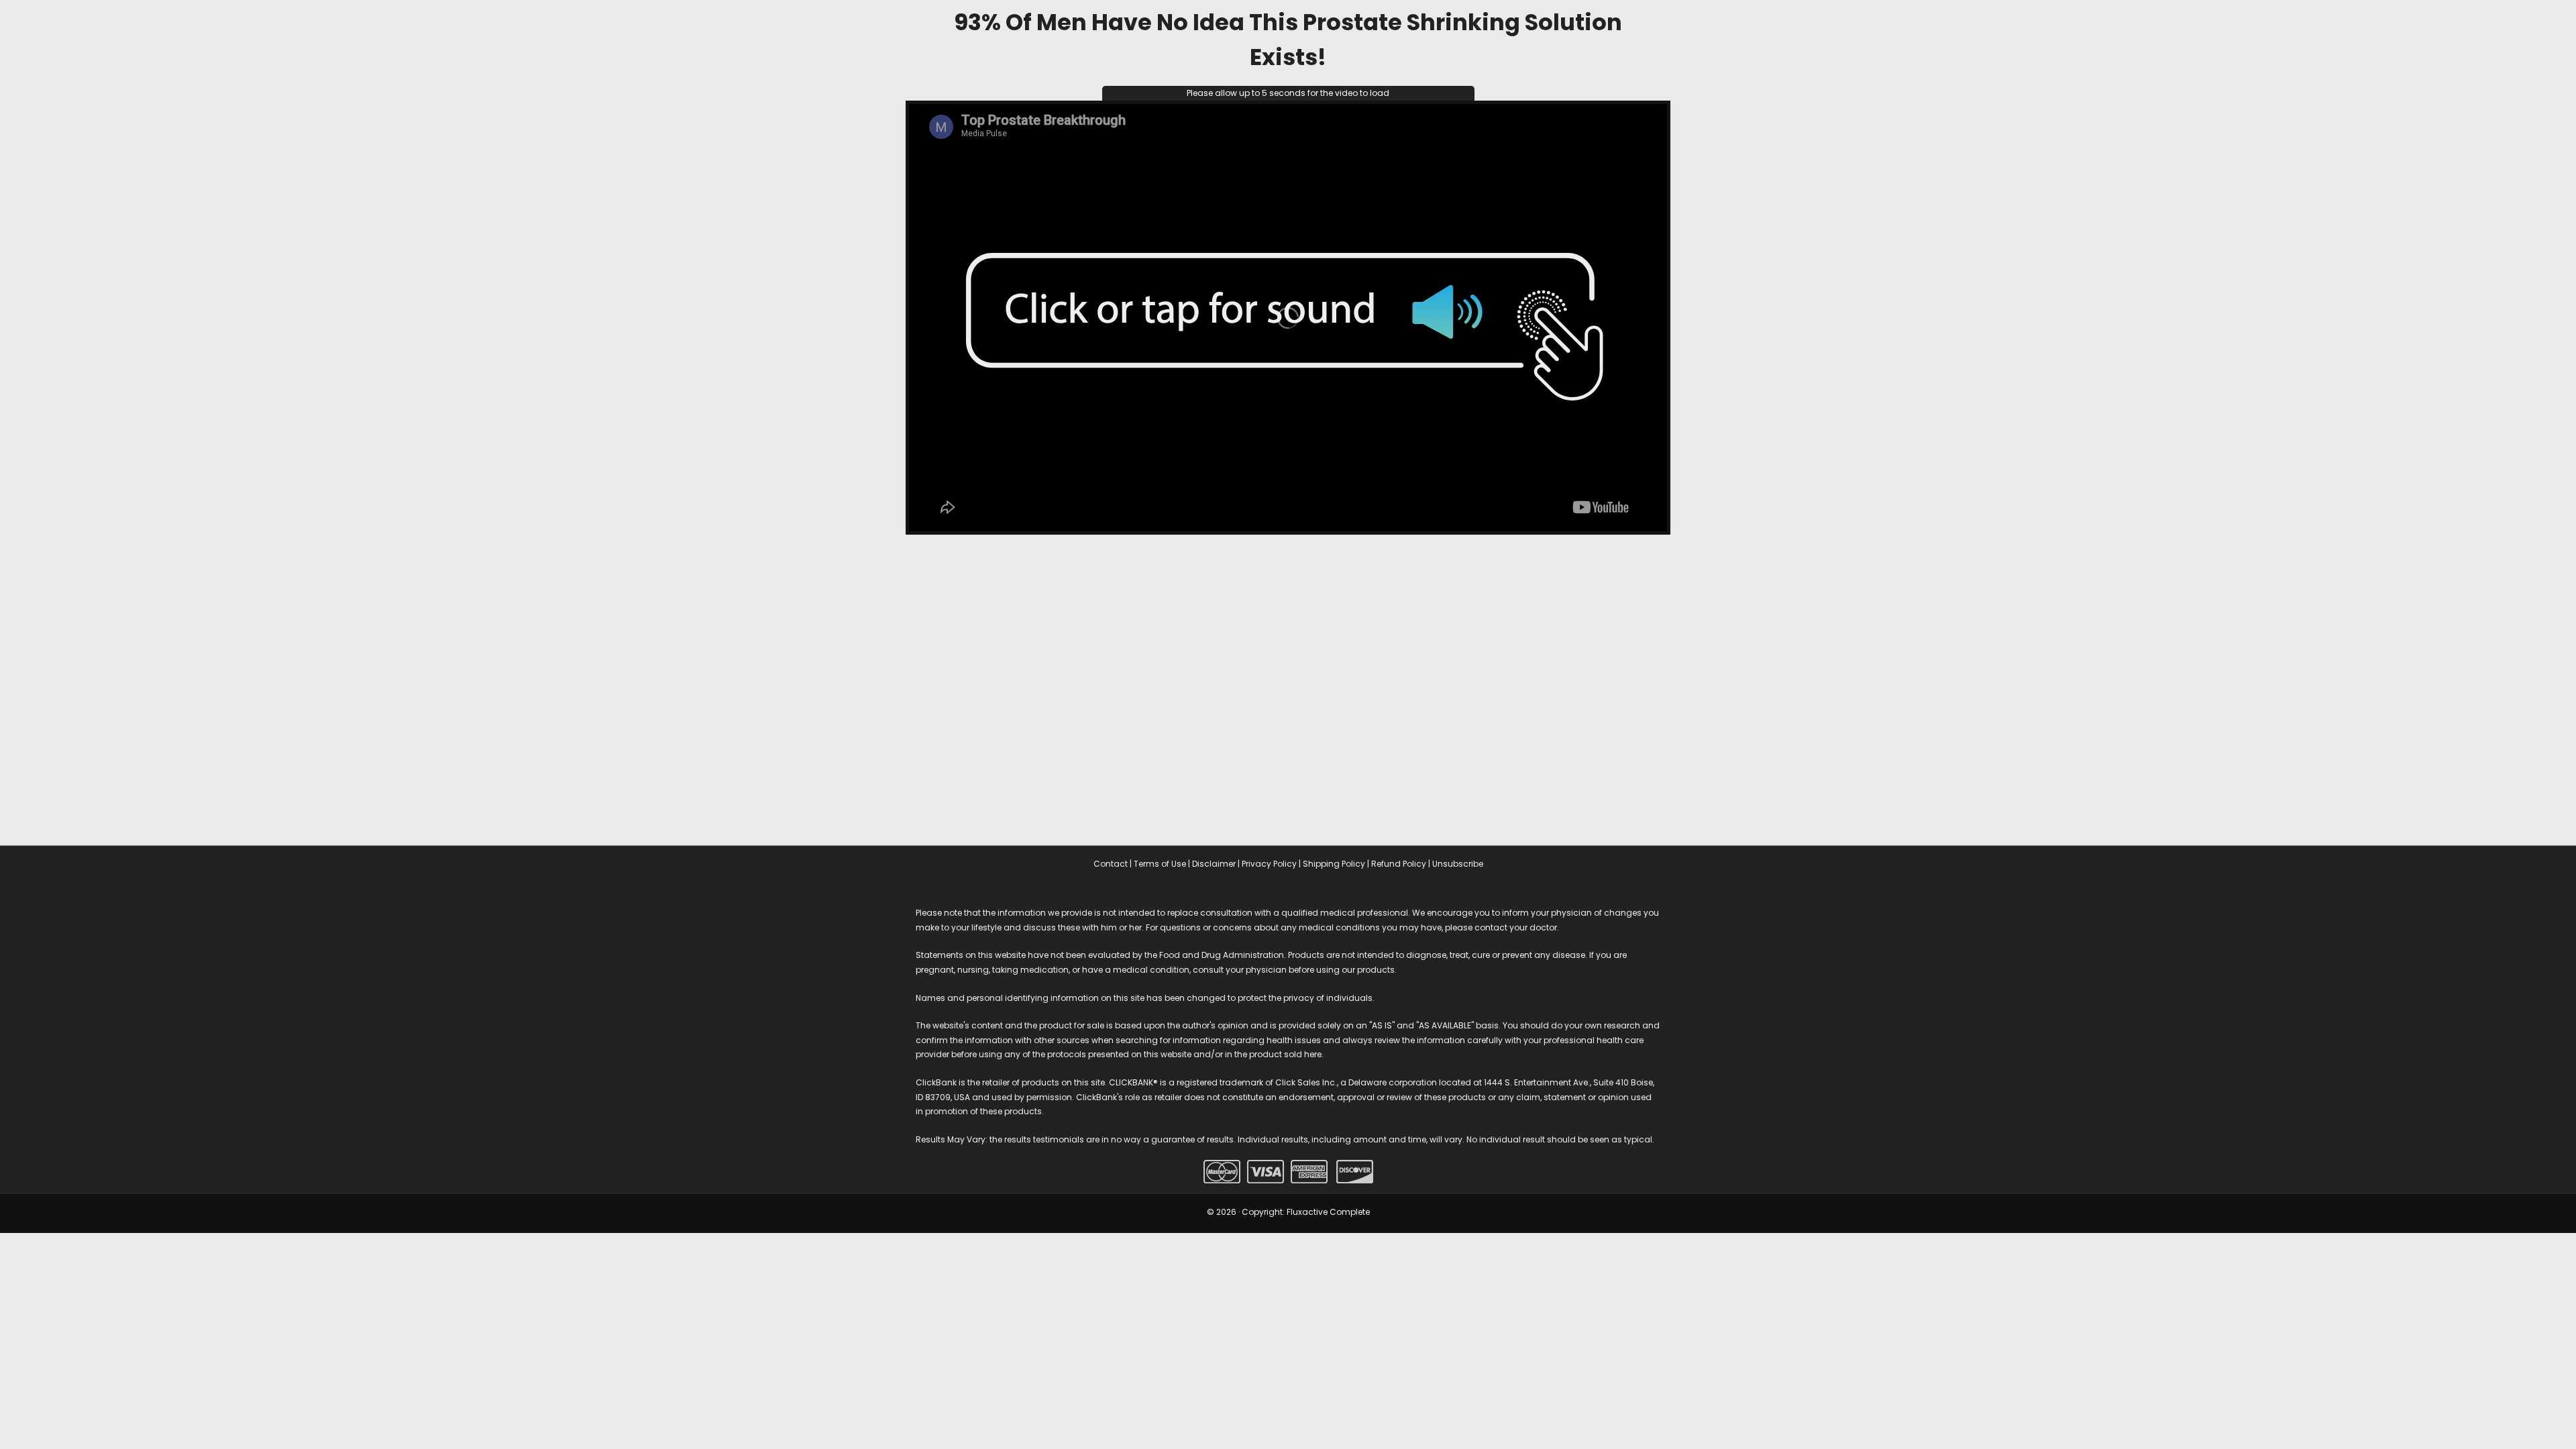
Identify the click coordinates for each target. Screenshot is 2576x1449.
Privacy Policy (1269, 864)
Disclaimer (1214, 864)
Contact (1111, 864)
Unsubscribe (1458, 864)
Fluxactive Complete (1328, 1212)
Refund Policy (1399, 864)
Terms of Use (1160, 864)
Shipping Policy (1334, 864)
